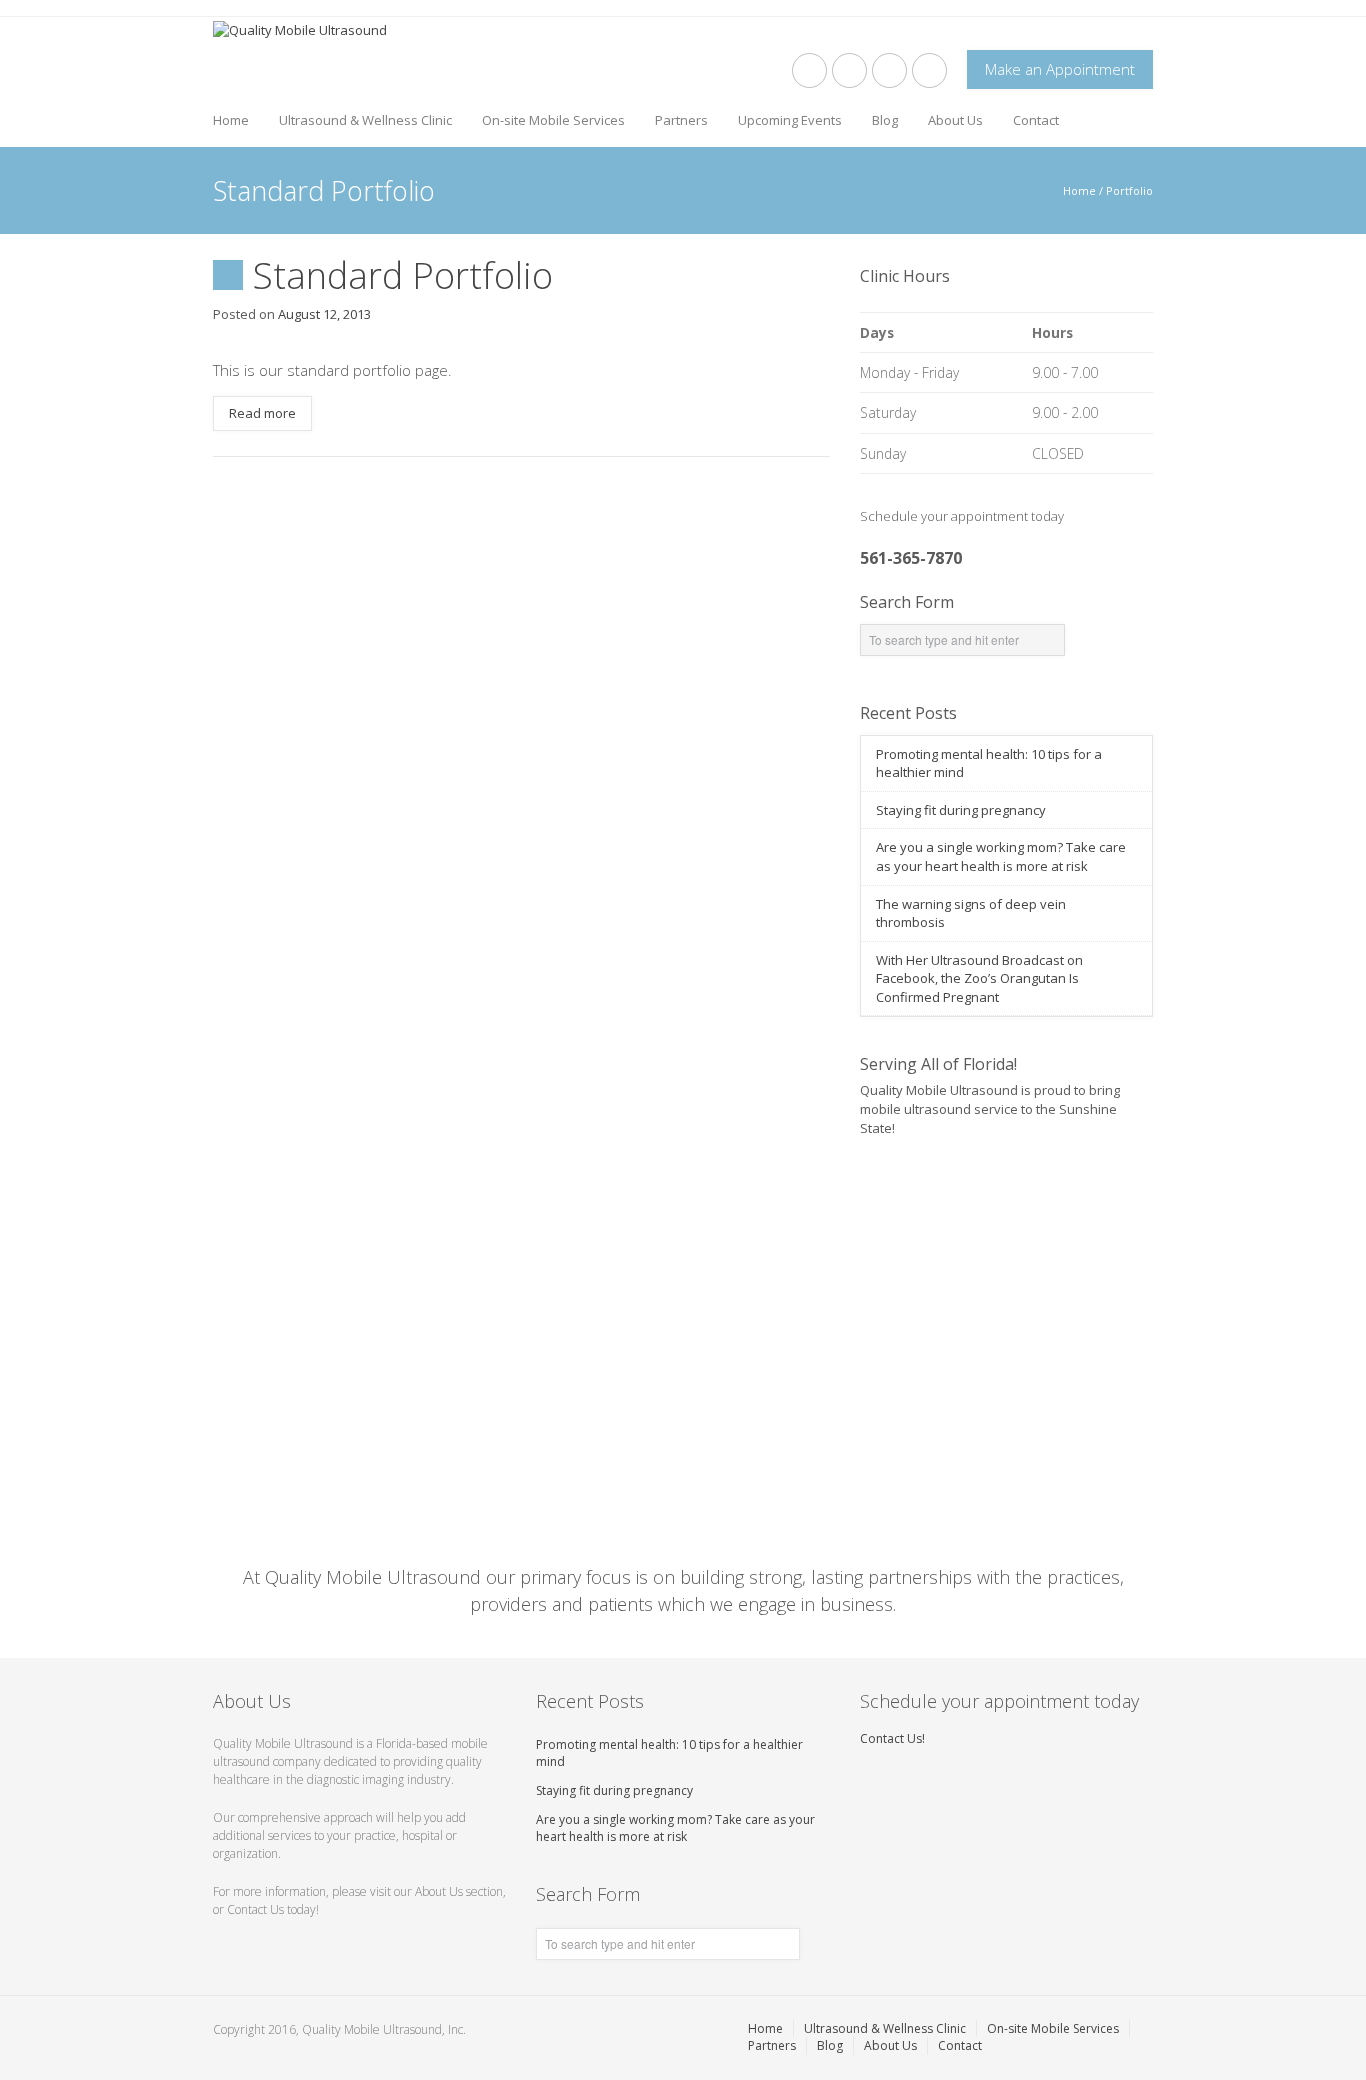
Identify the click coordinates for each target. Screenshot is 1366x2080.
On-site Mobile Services (553, 120)
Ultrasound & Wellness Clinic (365, 120)
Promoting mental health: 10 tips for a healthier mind (669, 1753)
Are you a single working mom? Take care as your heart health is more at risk (1001, 856)
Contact (1036, 120)
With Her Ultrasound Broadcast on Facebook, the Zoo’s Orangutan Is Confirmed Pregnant (979, 978)
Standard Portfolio (403, 275)
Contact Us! (892, 1738)
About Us (955, 120)
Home (231, 120)
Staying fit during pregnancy (961, 810)
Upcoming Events (790, 120)
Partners (681, 120)
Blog (885, 120)
